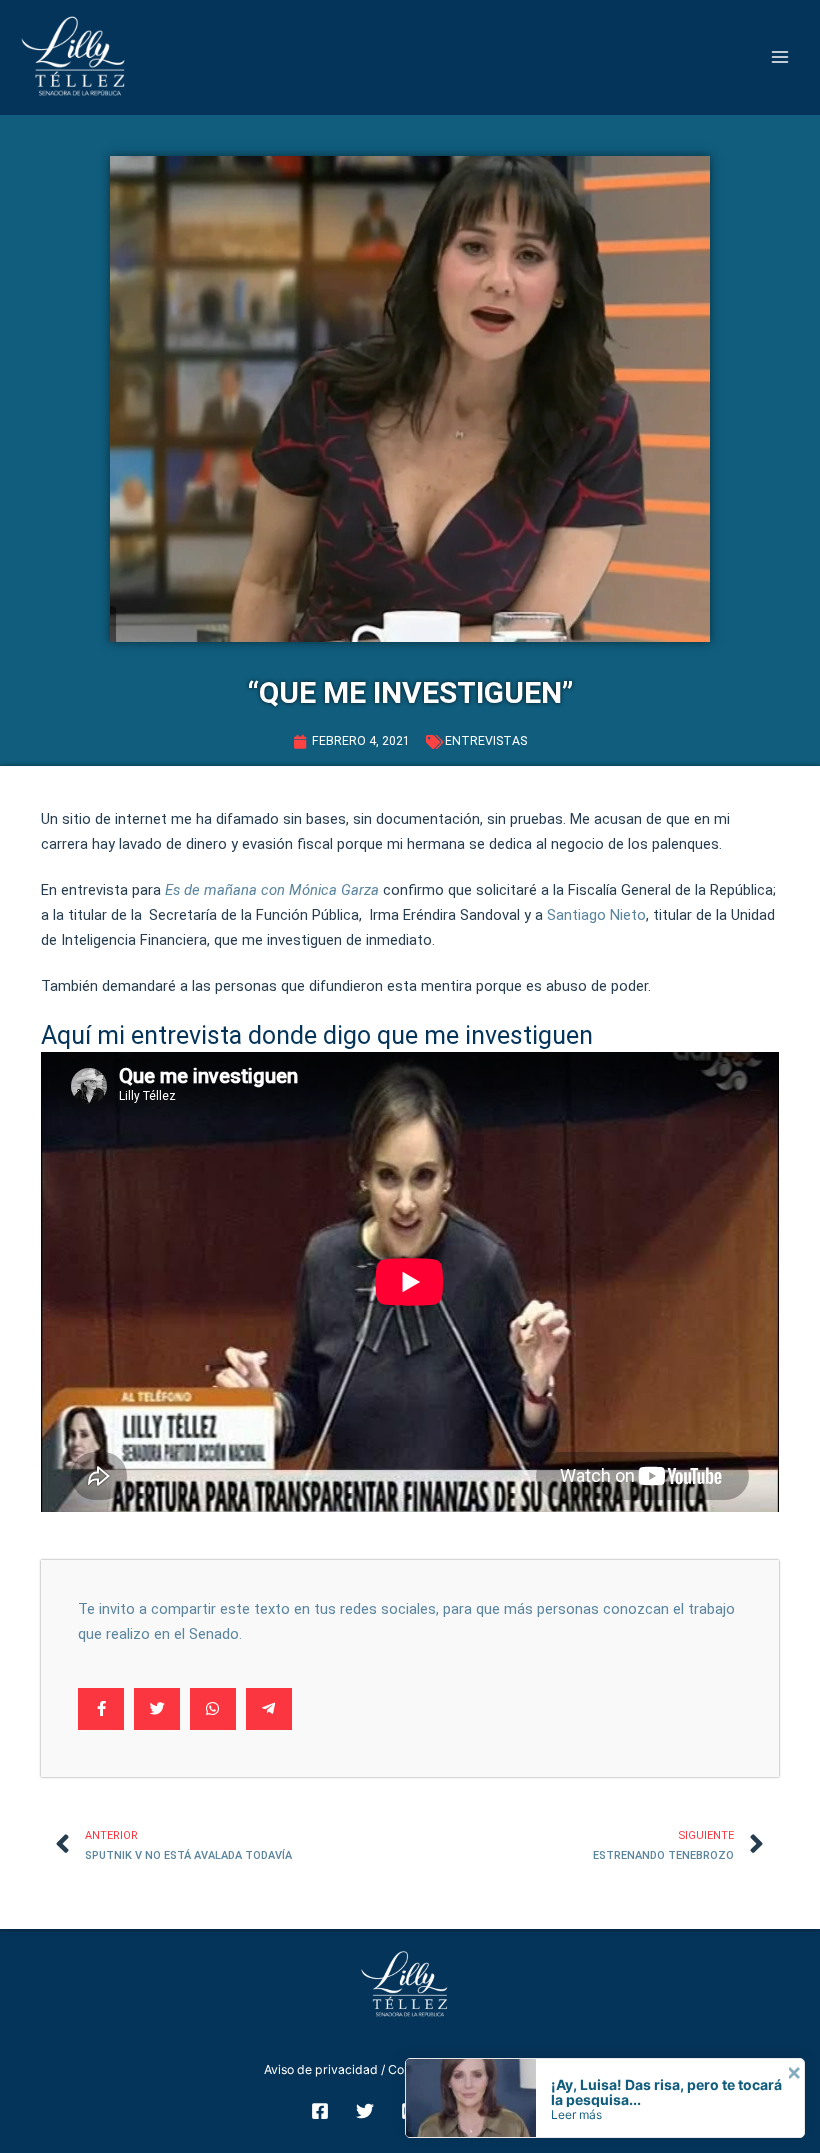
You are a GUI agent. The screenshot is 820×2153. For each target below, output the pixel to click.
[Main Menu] (780, 57)
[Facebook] (320, 2111)
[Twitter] (365, 2111)
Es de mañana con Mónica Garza (272, 890)
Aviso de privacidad (321, 2069)
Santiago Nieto (596, 915)
